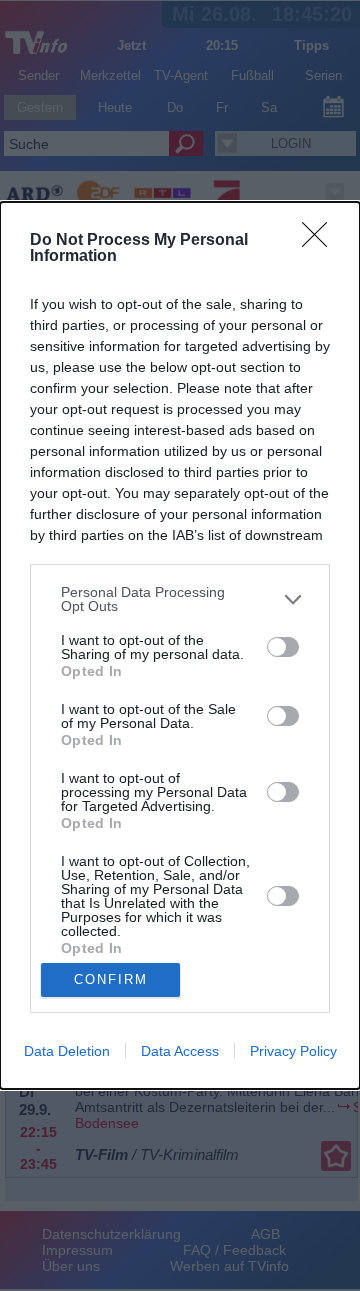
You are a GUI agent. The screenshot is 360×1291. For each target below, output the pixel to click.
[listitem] (180, 599)
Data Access (180, 1051)
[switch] (283, 647)
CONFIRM (111, 979)
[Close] (321, 241)
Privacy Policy (293, 1051)
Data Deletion (67, 1051)
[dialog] (180, 645)
